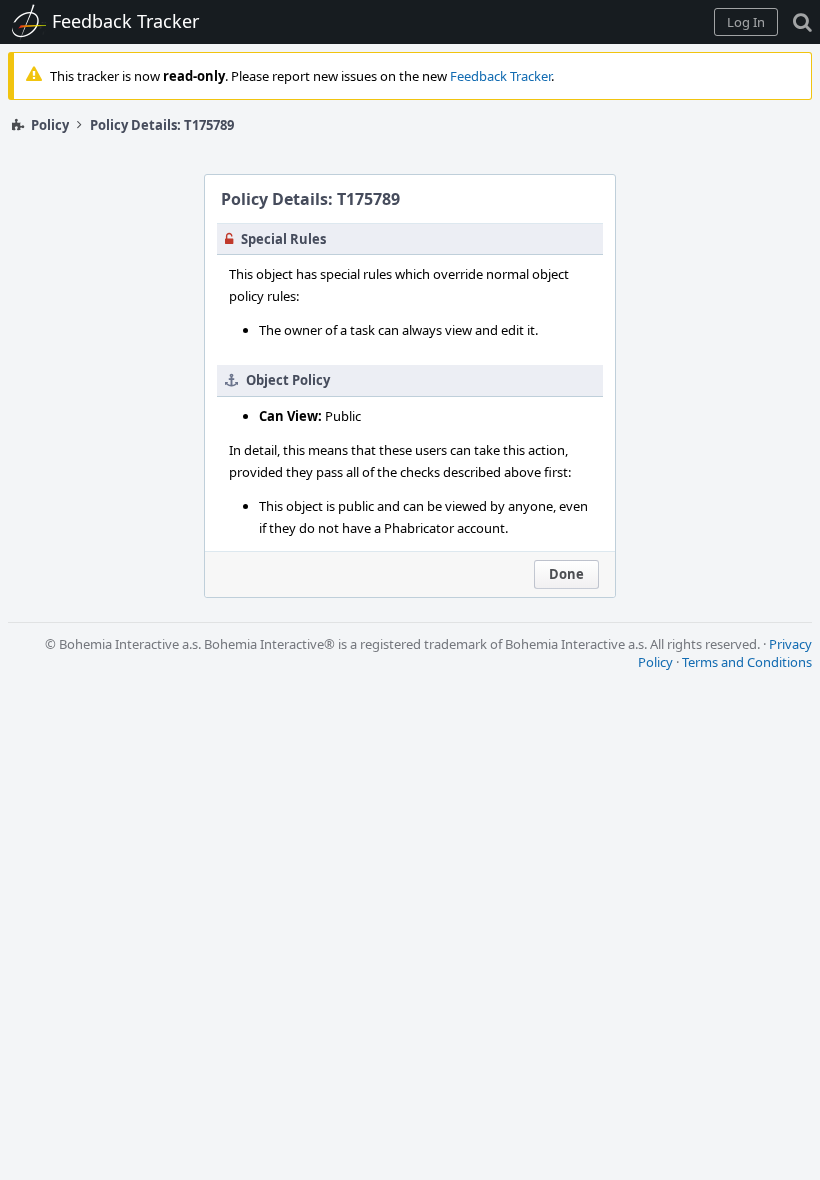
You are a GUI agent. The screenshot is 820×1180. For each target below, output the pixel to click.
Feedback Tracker (500, 76)
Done (566, 574)
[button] (746, 22)
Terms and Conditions (747, 662)
